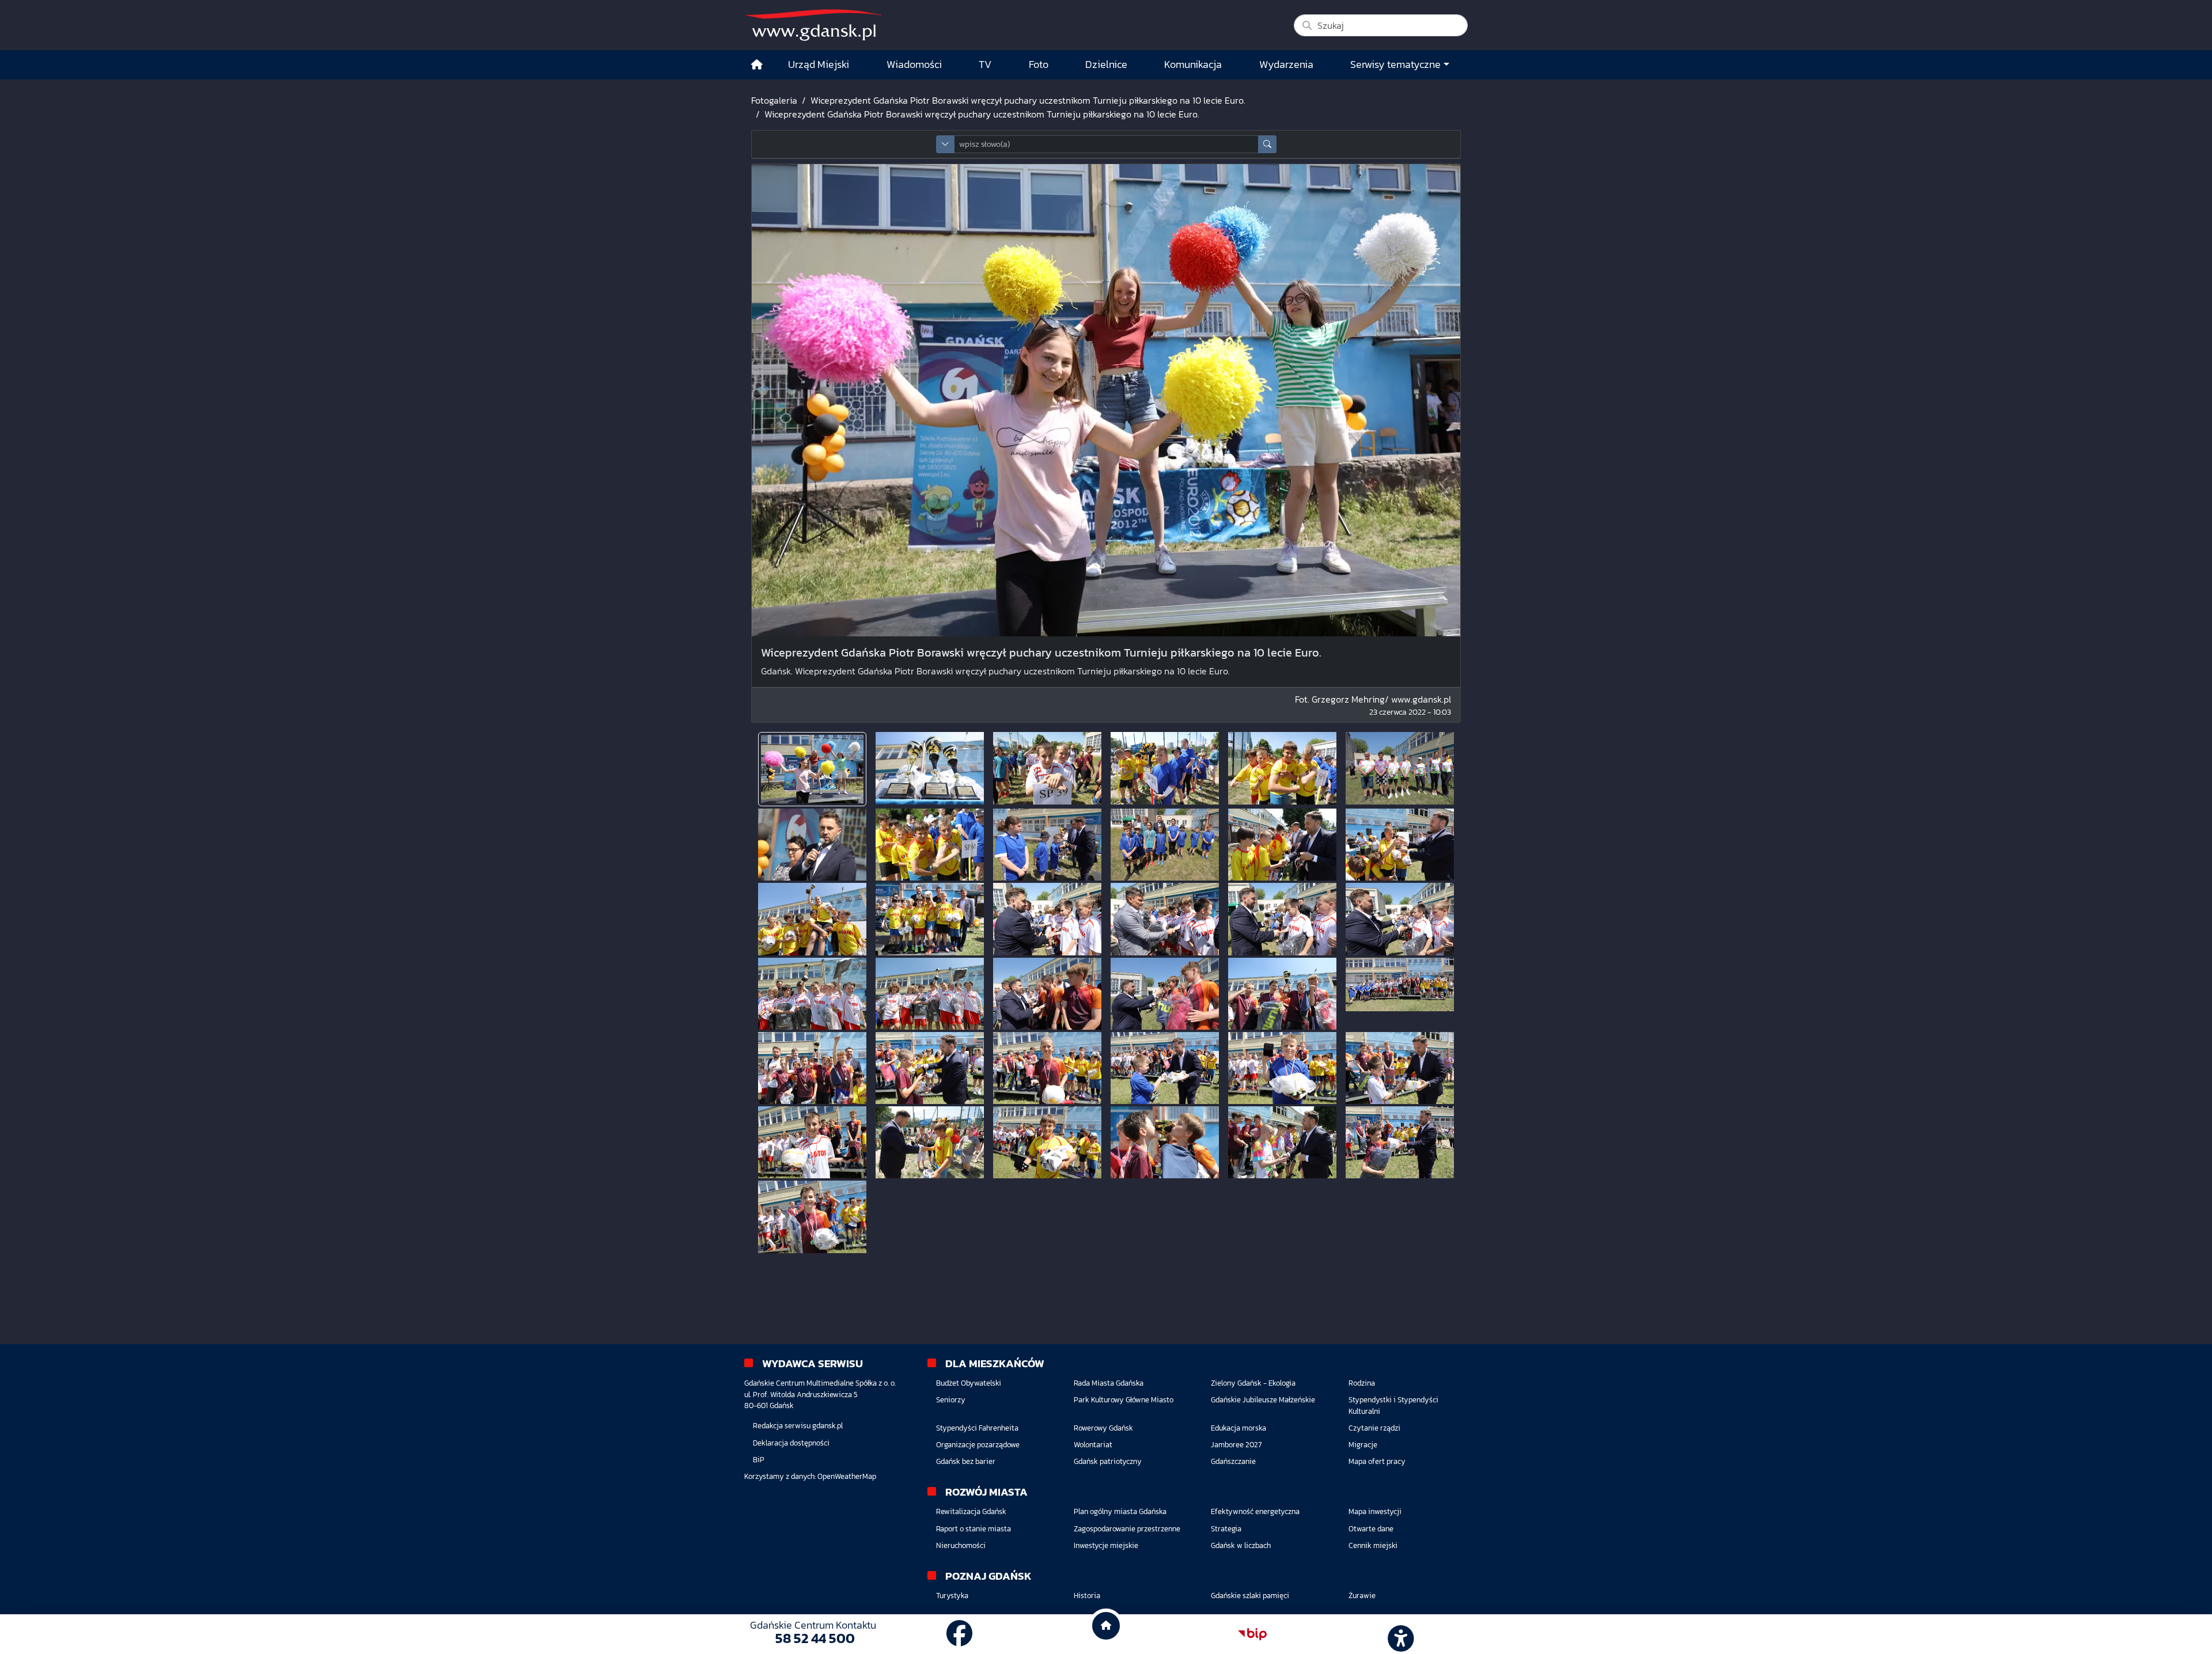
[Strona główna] (757, 65)
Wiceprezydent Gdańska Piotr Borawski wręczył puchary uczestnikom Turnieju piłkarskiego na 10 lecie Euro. (1028, 100)
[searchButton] (1267, 144)
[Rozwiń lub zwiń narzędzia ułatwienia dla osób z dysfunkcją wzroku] (1399, 1634)
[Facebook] (960, 1634)
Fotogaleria (774, 100)
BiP (759, 1460)
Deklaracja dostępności (791, 1443)
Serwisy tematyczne (1395, 65)
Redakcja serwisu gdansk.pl (798, 1426)
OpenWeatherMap (847, 1476)
